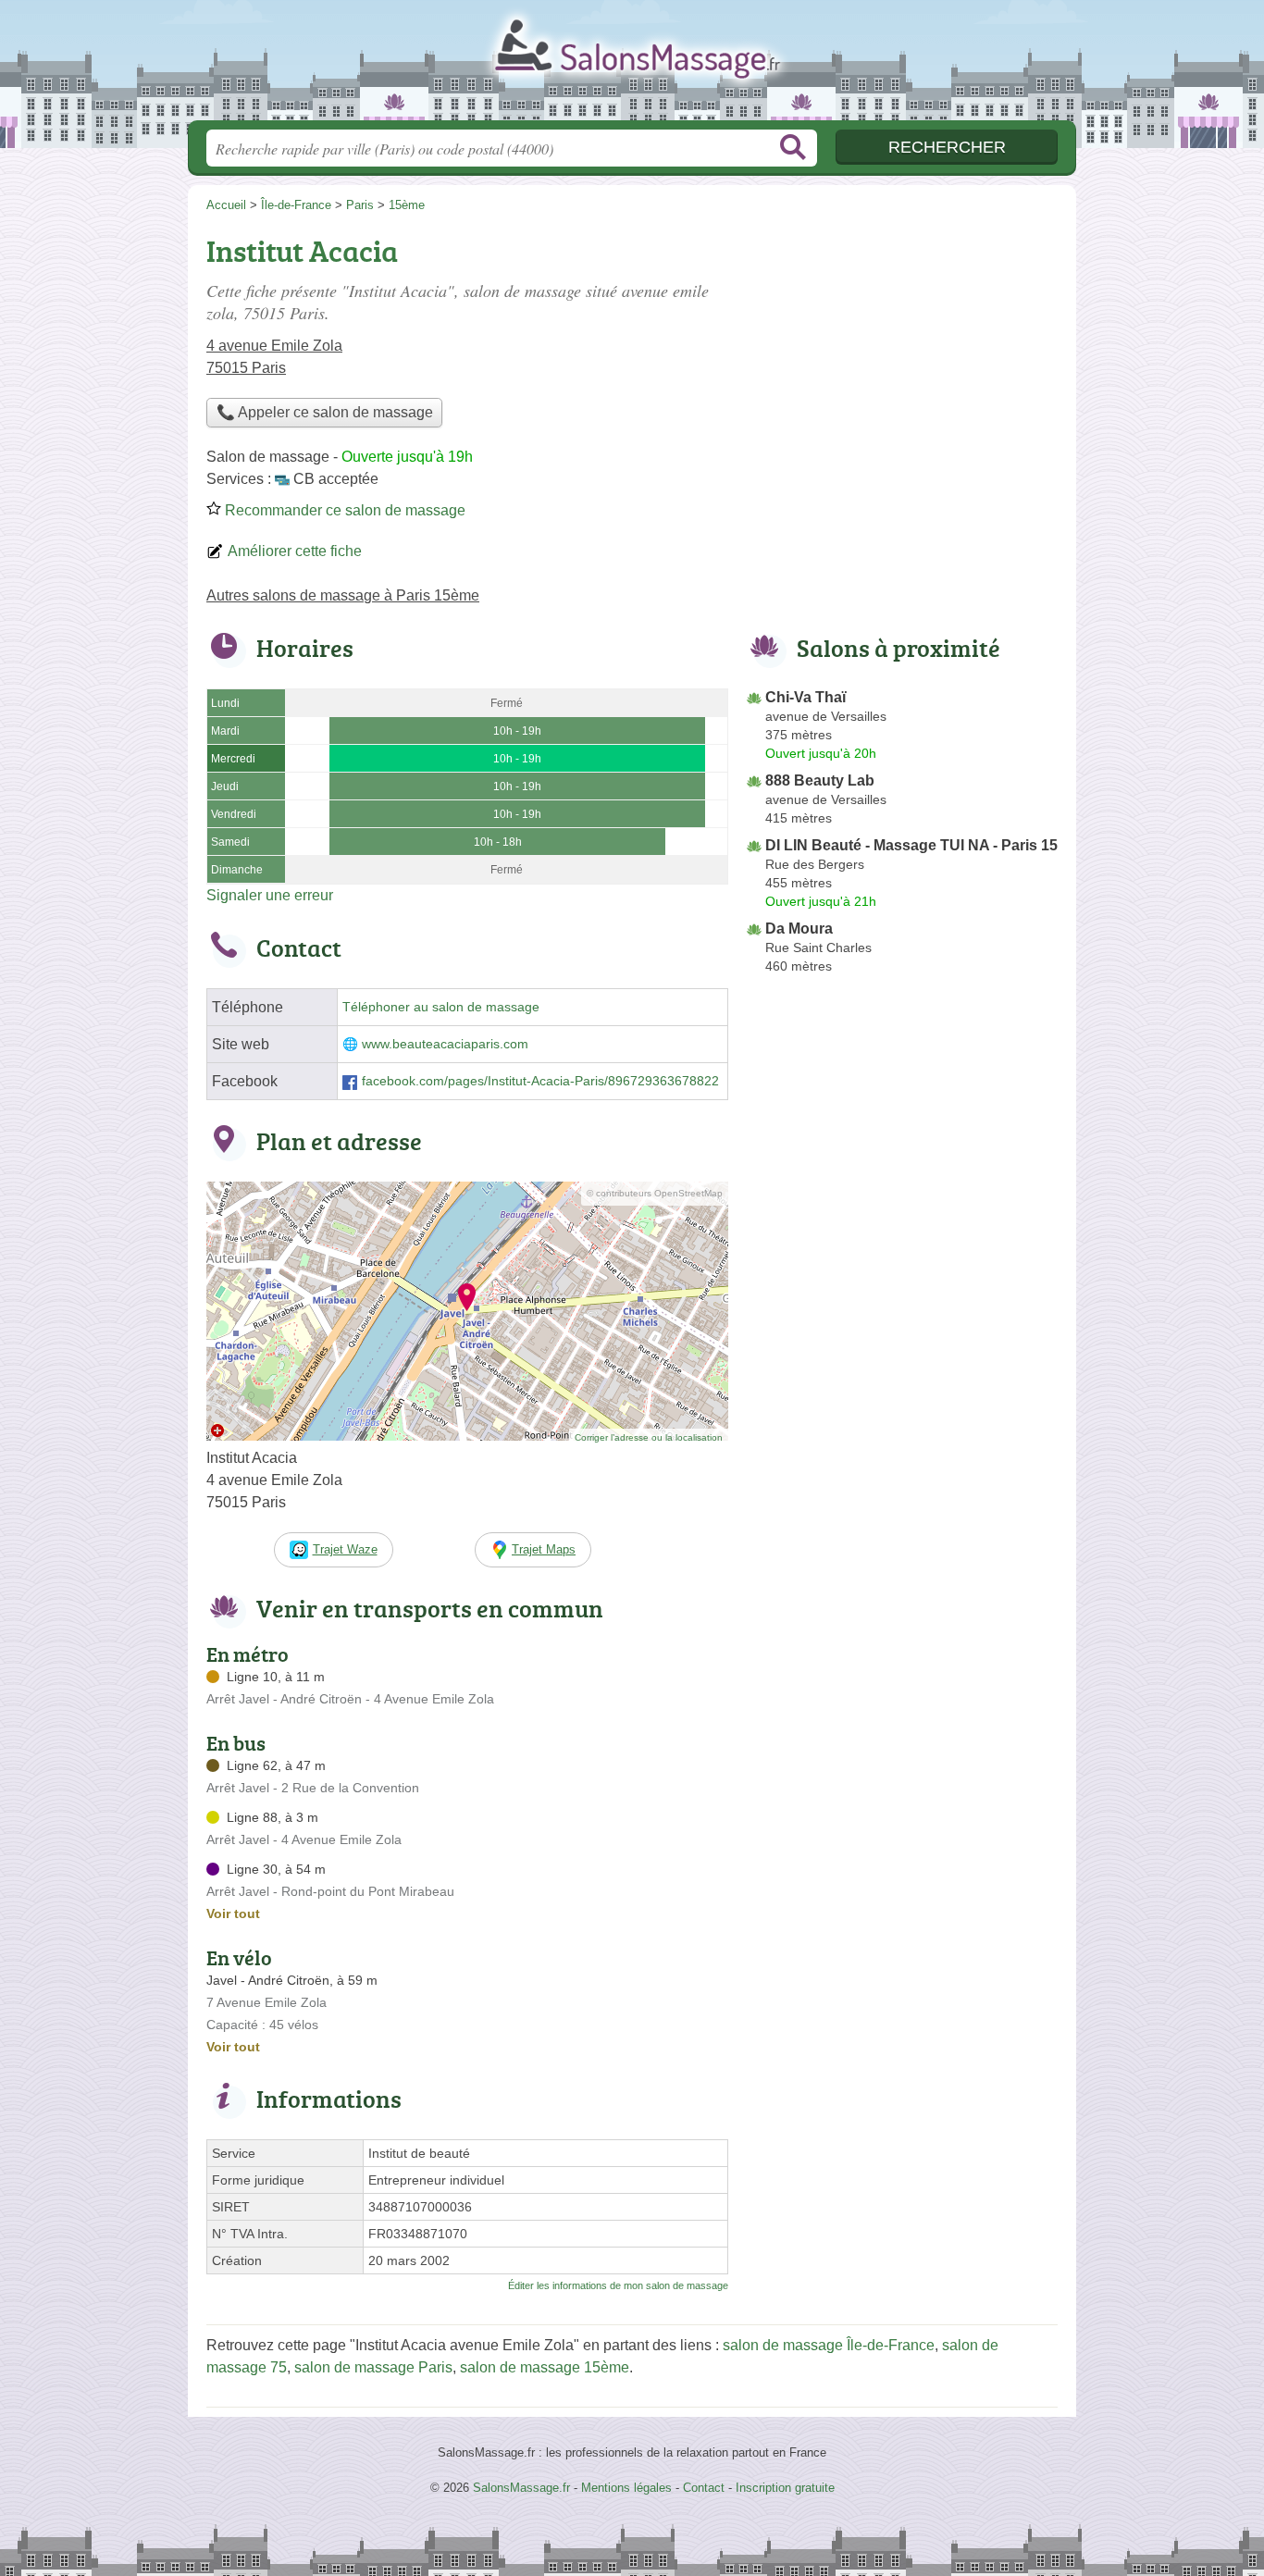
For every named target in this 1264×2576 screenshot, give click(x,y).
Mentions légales (626, 2488)
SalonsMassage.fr (632, 66)
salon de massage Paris (373, 2367)
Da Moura (799, 929)
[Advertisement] (902, 357)
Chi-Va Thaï (805, 697)
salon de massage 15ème (545, 2367)
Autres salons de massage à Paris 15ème (343, 595)
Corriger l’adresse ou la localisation (649, 1437)
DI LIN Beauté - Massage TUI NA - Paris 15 (911, 845)
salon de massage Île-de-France (829, 2345)
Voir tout (233, 1913)
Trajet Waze (345, 1549)
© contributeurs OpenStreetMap (655, 1193)
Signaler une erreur (270, 895)
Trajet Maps (544, 1549)
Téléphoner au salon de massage (441, 1007)
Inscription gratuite (785, 2488)
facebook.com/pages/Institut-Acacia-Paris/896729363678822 (540, 1081)
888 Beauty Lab (820, 780)
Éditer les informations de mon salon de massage (618, 2285)
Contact (704, 2488)
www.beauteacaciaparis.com (445, 1044)
